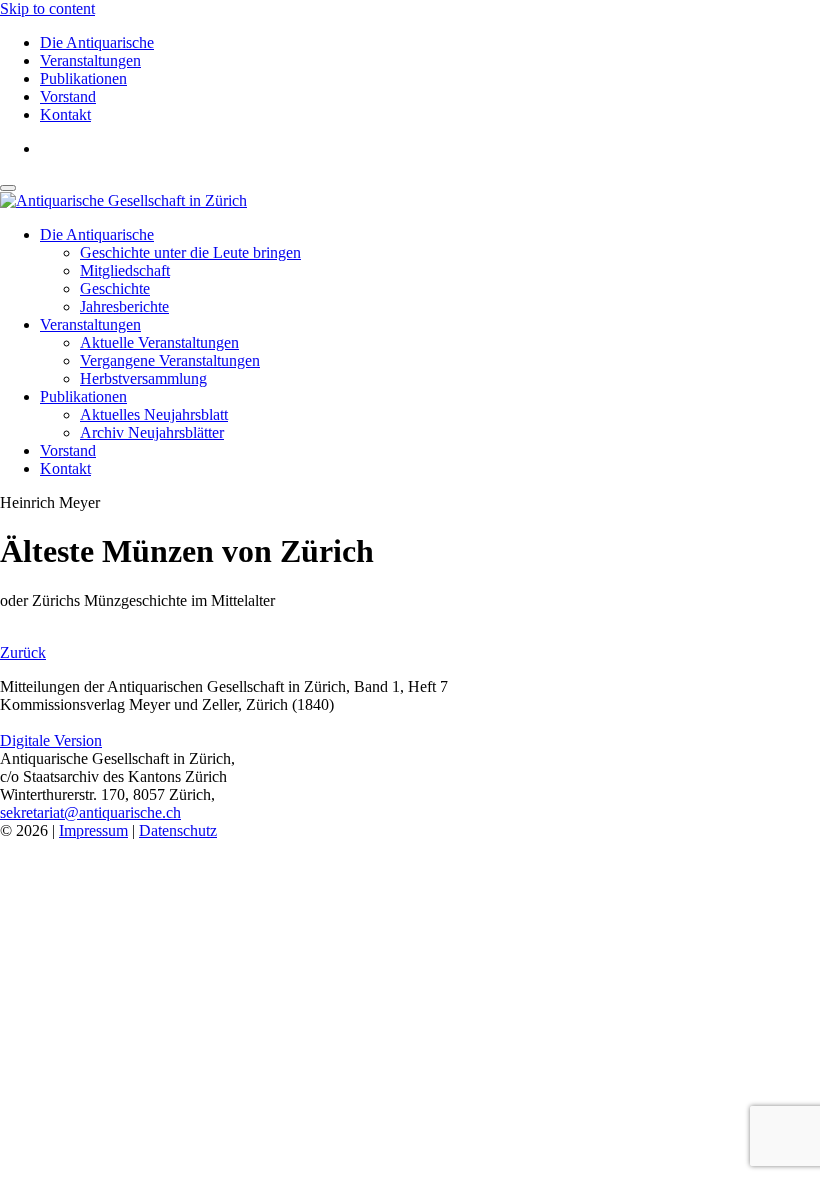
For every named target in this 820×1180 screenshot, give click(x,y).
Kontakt (65, 114)
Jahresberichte (124, 306)
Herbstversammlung (143, 378)
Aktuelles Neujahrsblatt (154, 414)
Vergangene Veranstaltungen (170, 360)
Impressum (93, 830)
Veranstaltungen (90, 60)
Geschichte (115, 288)
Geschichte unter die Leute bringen (190, 252)
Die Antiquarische (97, 42)
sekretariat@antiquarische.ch (90, 812)
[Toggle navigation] (8, 188)
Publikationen (83, 78)
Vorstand (68, 96)
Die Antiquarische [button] (97, 234)
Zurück (23, 652)
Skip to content (47, 8)
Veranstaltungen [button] (90, 324)
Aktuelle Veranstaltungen (159, 342)
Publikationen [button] (83, 396)
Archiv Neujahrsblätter (152, 432)
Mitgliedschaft (125, 270)
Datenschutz (178, 830)
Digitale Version (51, 740)
